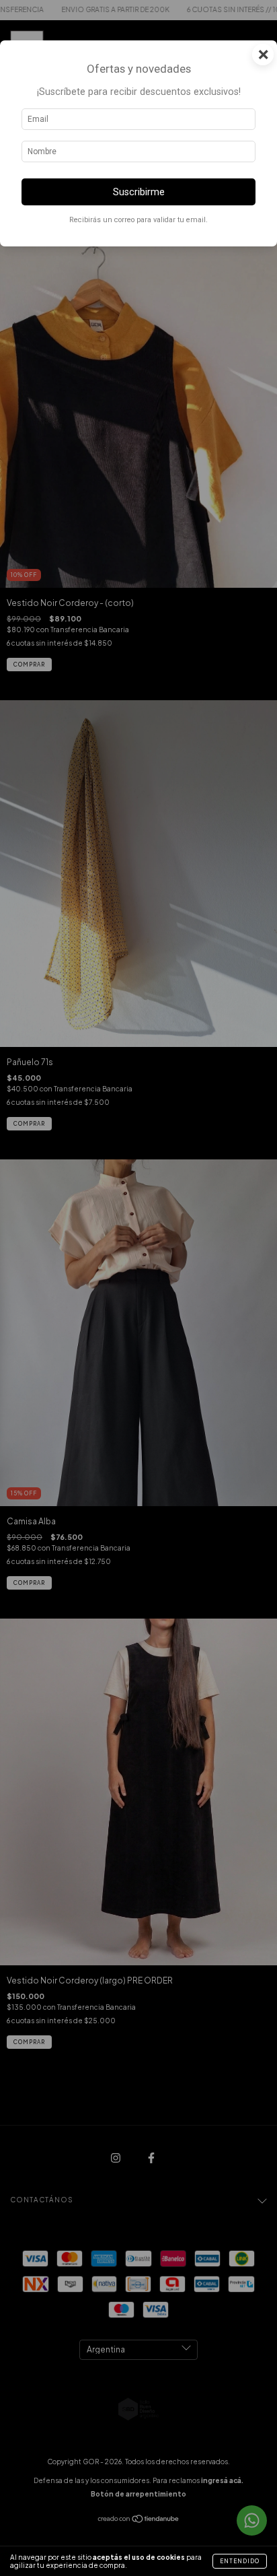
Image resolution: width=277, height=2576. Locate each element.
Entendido (240, 2561)
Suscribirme (139, 192)
